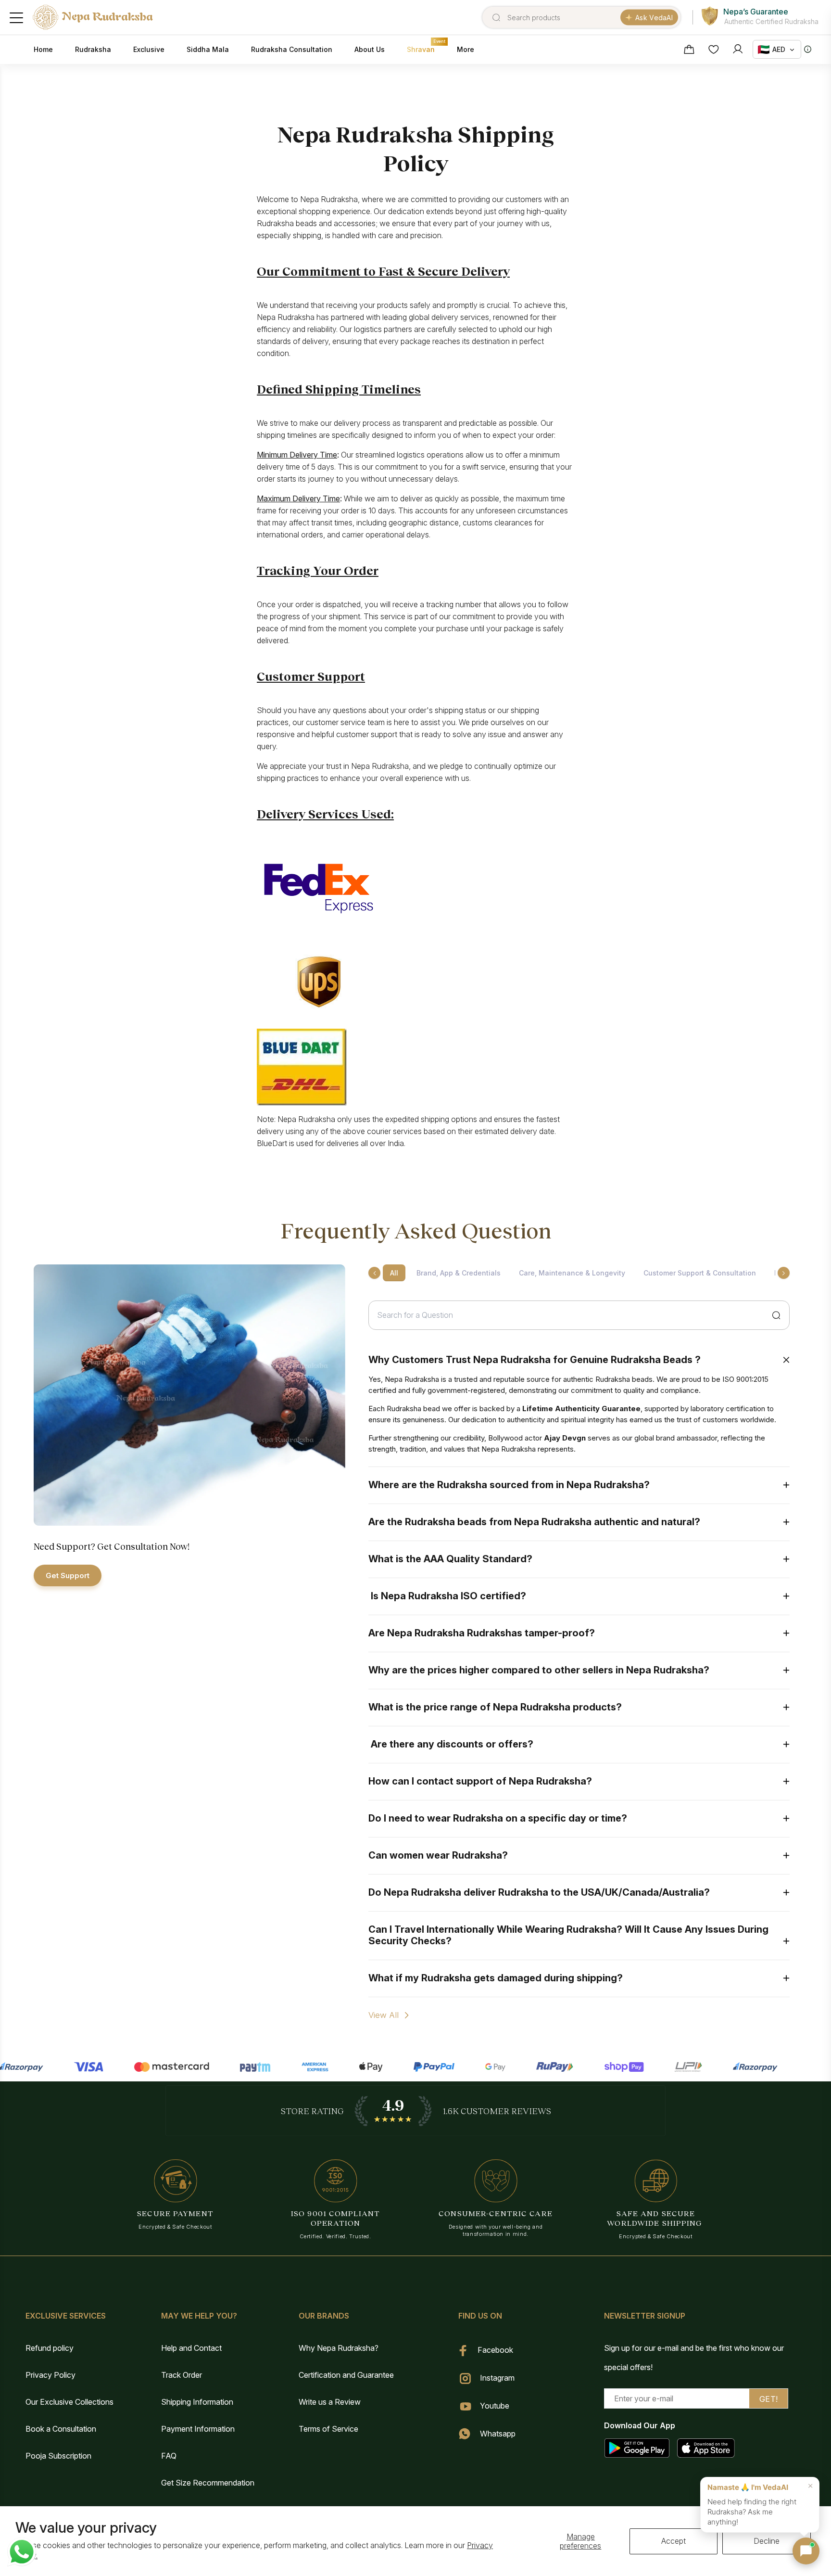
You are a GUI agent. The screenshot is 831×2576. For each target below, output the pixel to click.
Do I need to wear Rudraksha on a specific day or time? (498, 1818)
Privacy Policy (50, 2375)
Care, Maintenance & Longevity (572, 1273)
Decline (767, 2541)
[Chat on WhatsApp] (22, 2552)
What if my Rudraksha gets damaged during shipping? (496, 1978)
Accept (674, 2541)
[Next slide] (784, 1273)
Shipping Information (197, 2402)
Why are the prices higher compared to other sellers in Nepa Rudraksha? (539, 1670)
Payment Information (198, 2429)
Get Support (68, 1575)
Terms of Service (328, 2429)
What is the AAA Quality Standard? (450, 1559)
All (394, 1273)
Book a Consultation (61, 2429)
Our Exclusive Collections (69, 2402)
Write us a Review (330, 2402)
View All (384, 2015)
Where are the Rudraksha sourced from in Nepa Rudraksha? (510, 1485)
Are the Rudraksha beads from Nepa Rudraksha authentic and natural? (534, 1522)
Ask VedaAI (654, 18)
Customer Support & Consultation (700, 1273)
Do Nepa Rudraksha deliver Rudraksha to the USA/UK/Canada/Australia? (539, 1892)
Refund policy (50, 2348)
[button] (806, 2551)
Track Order (182, 2375)
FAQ (169, 2456)
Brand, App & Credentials (459, 1273)
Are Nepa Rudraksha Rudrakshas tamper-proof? (482, 1633)
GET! (769, 2399)
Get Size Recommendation (208, 2483)
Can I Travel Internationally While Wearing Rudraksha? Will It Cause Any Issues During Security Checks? (568, 1935)
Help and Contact (191, 2348)
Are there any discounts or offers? (451, 1744)
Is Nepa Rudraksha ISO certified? (447, 1596)
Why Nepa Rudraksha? (339, 2348)
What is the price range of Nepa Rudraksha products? (495, 1707)
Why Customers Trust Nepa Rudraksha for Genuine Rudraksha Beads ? (535, 1360)
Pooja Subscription (58, 2456)
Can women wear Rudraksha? (438, 1855)
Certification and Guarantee (346, 2375)
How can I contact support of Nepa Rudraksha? (480, 1781)
